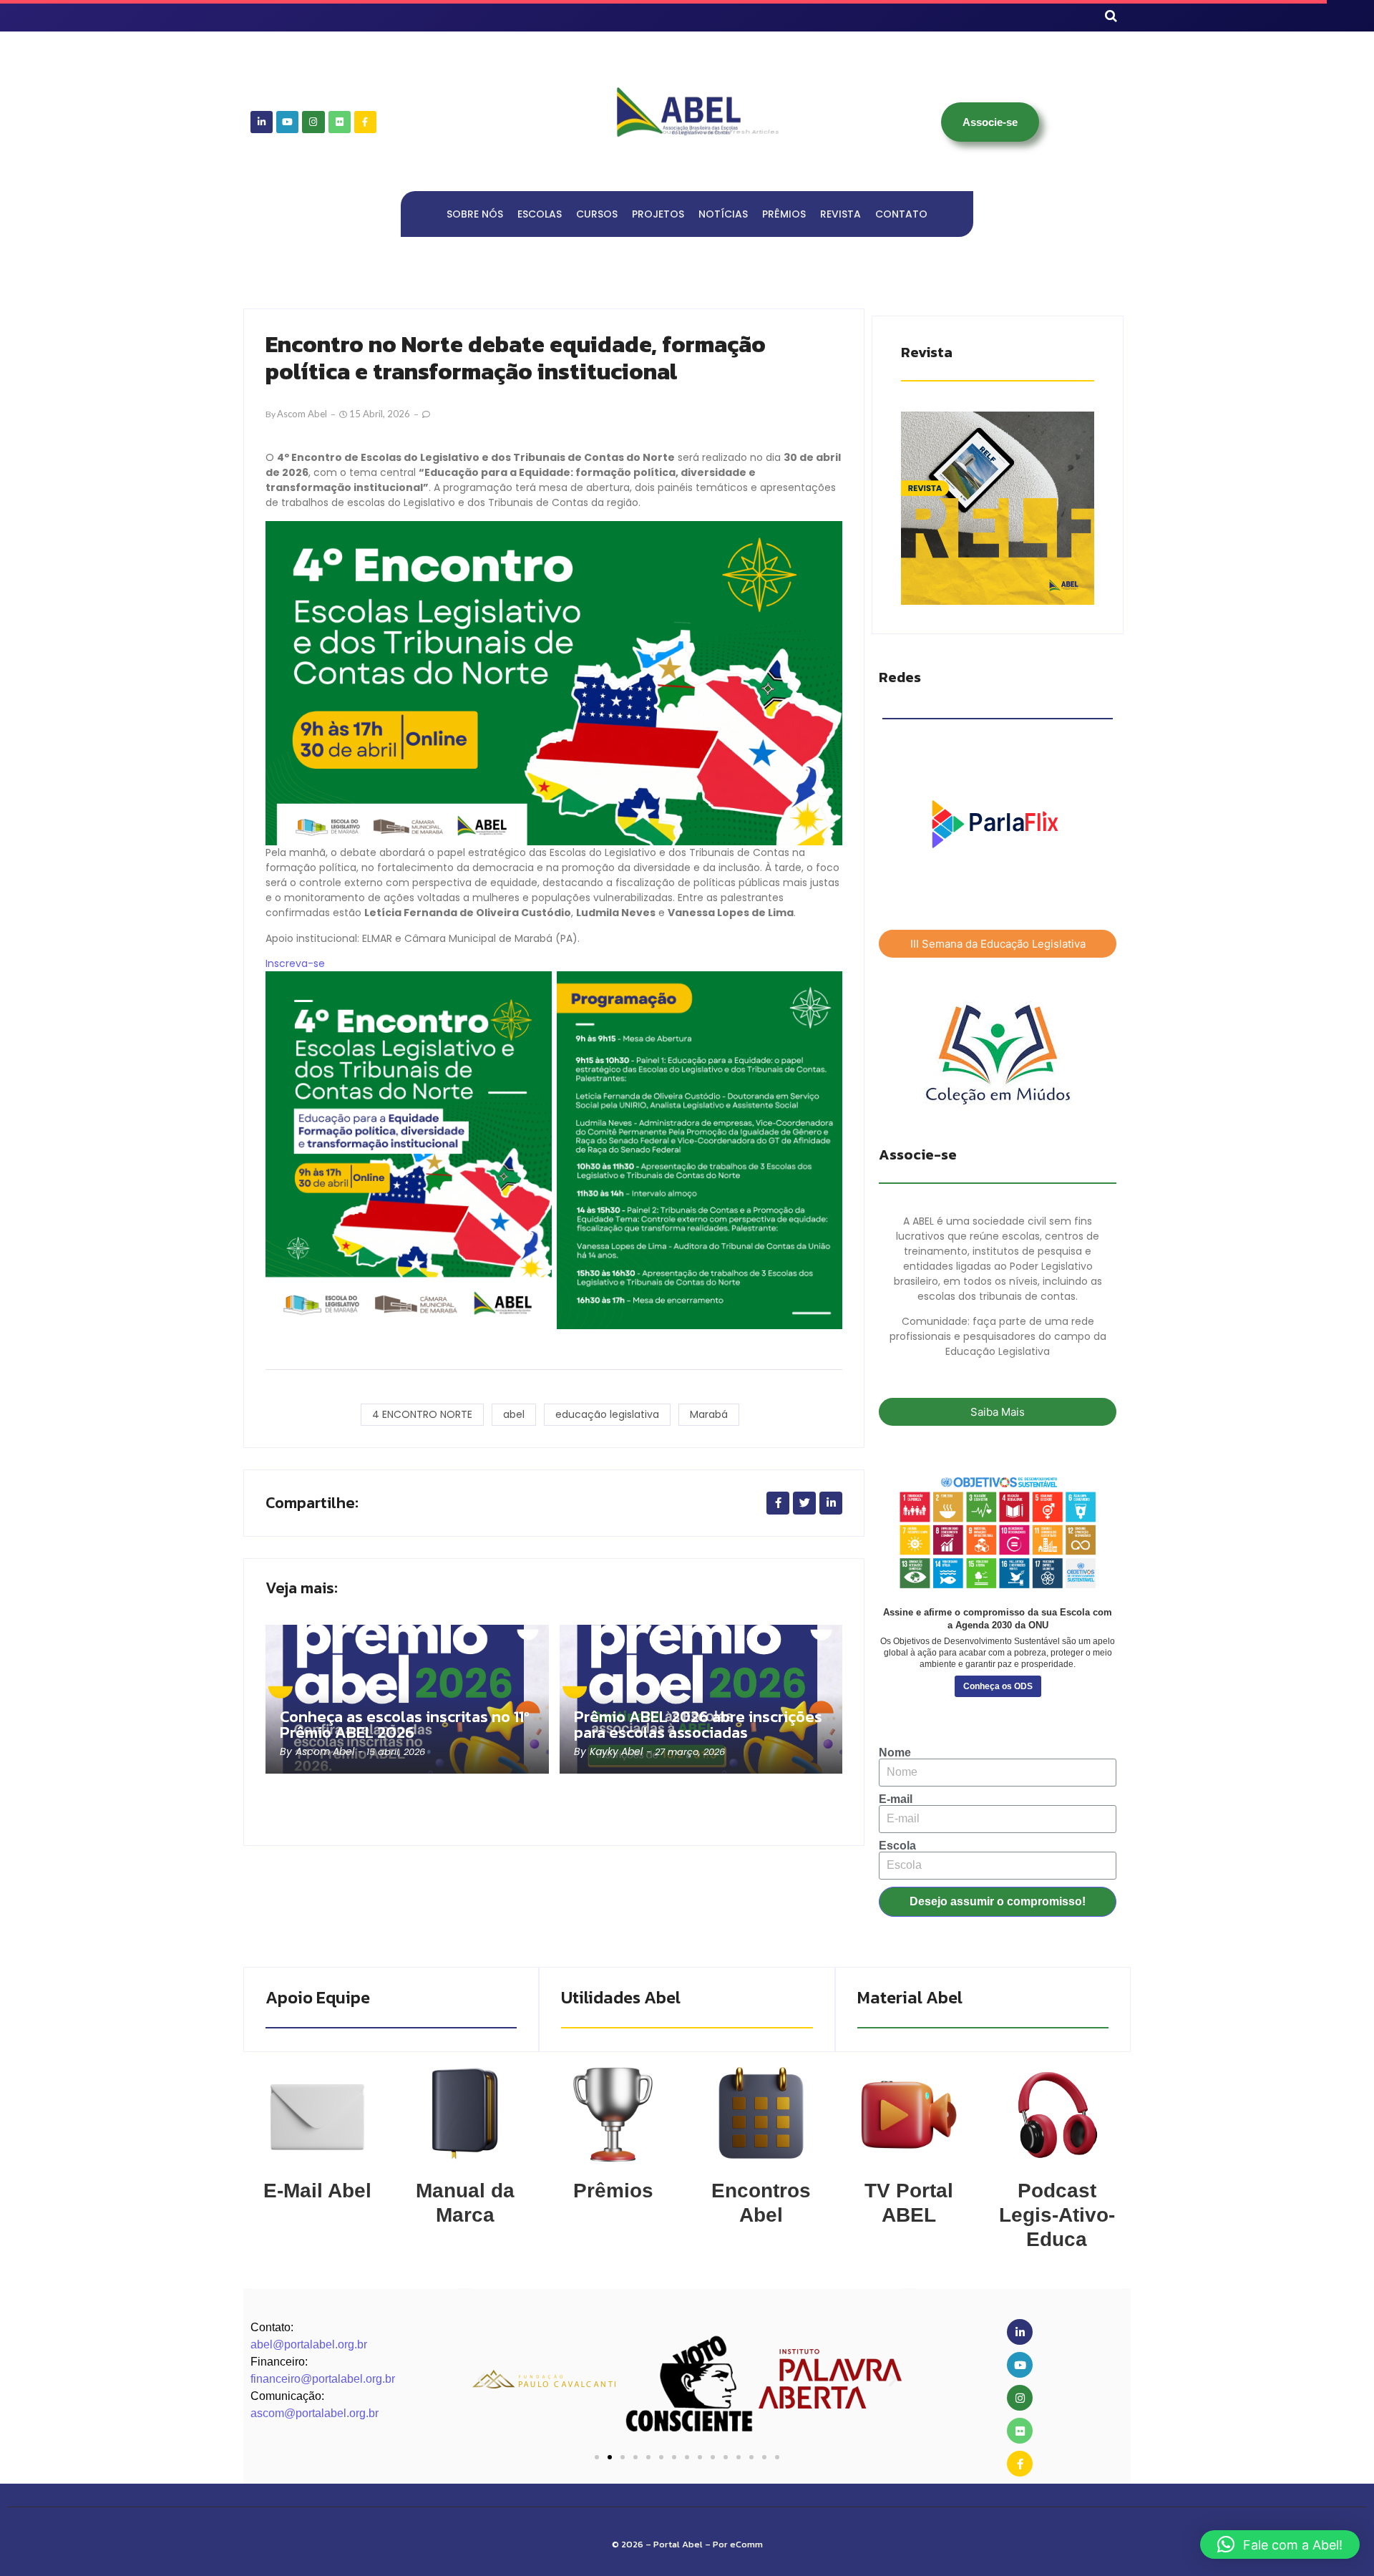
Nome (895, 1753)
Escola (897, 1846)
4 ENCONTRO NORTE (422, 1414)
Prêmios (613, 2191)
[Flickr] (340, 122)
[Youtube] (287, 122)
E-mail (896, 1799)
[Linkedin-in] (262, 122)
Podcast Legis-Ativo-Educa (1057, 2215)
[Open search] (1111, 16)
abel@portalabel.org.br (309, 2344)
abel (514, 1414)
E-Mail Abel (317, 2191)
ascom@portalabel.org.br (315, 2413)
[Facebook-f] (365, 122)
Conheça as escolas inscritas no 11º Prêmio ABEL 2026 (405, 1725)
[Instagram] (313, 122)
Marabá (709, 1414)
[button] (481, 2379)
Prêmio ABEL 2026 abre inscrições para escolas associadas (698, 1725)
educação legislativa (607, 1414)
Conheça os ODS (998, 1686)
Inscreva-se (295, 963)
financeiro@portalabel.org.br (323, 2379)
